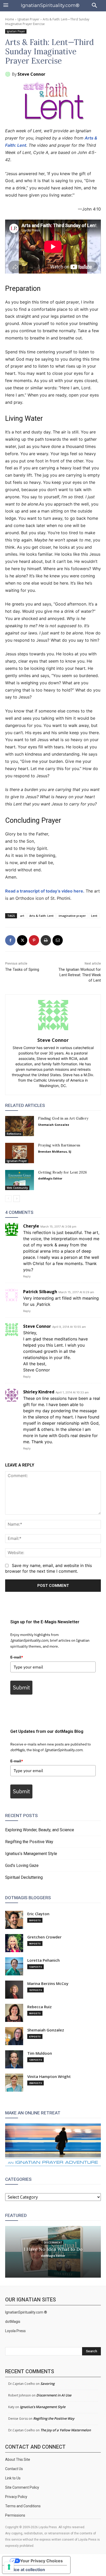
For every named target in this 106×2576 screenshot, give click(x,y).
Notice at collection (26, 2570)
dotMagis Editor (50, 1178)
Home (10, 19)
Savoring (47, 2384)
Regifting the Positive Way (29, 1842)
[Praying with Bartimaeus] (20, 1153)
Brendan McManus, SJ (55, 1151)
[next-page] (17, 1199)
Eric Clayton (38, 1914)
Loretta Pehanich (43, 1960)
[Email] (58, 940)
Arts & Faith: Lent (41, 916)
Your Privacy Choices (41, 2561)
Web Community (17, 1188)
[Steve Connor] (8, 74)
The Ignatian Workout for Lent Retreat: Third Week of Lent (80, 975)
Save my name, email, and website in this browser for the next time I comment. (48, 1568)
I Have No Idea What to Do (53, 2249)
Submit (21, 1687)
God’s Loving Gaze (22, 1865)
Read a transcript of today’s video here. (45, 891)
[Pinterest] (34, 940)
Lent (94, 916)
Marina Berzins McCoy (48, 1984)
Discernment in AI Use (54, 2395)
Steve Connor (31, 74)
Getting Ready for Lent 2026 (63, 1172)
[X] (22, 940)
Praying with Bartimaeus (59, 1145)
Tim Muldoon (40, 2053)
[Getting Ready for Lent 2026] (20, 1180)
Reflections (14, 1134)
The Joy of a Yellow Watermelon (66, 2430)
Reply (27, 1276)
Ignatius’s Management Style (31, 1854)
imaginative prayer (72, 916)
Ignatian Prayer (28, 19)
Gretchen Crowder (44, 1937)
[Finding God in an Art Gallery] (20, 1126)
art (22, 916)
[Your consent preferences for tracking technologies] (9, 2567)
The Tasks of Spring (22, 969)
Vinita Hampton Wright (49, 2077)
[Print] (46, 940)
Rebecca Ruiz (39, 2007)
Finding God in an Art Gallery (63, 1118)
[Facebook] (10, 940)
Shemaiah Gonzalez (54, 1125)
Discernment (53, 2242)
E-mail (17, 1657)
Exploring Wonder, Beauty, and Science (40, 1830)
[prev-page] (8, 1199)
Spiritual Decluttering (24, 1877)
